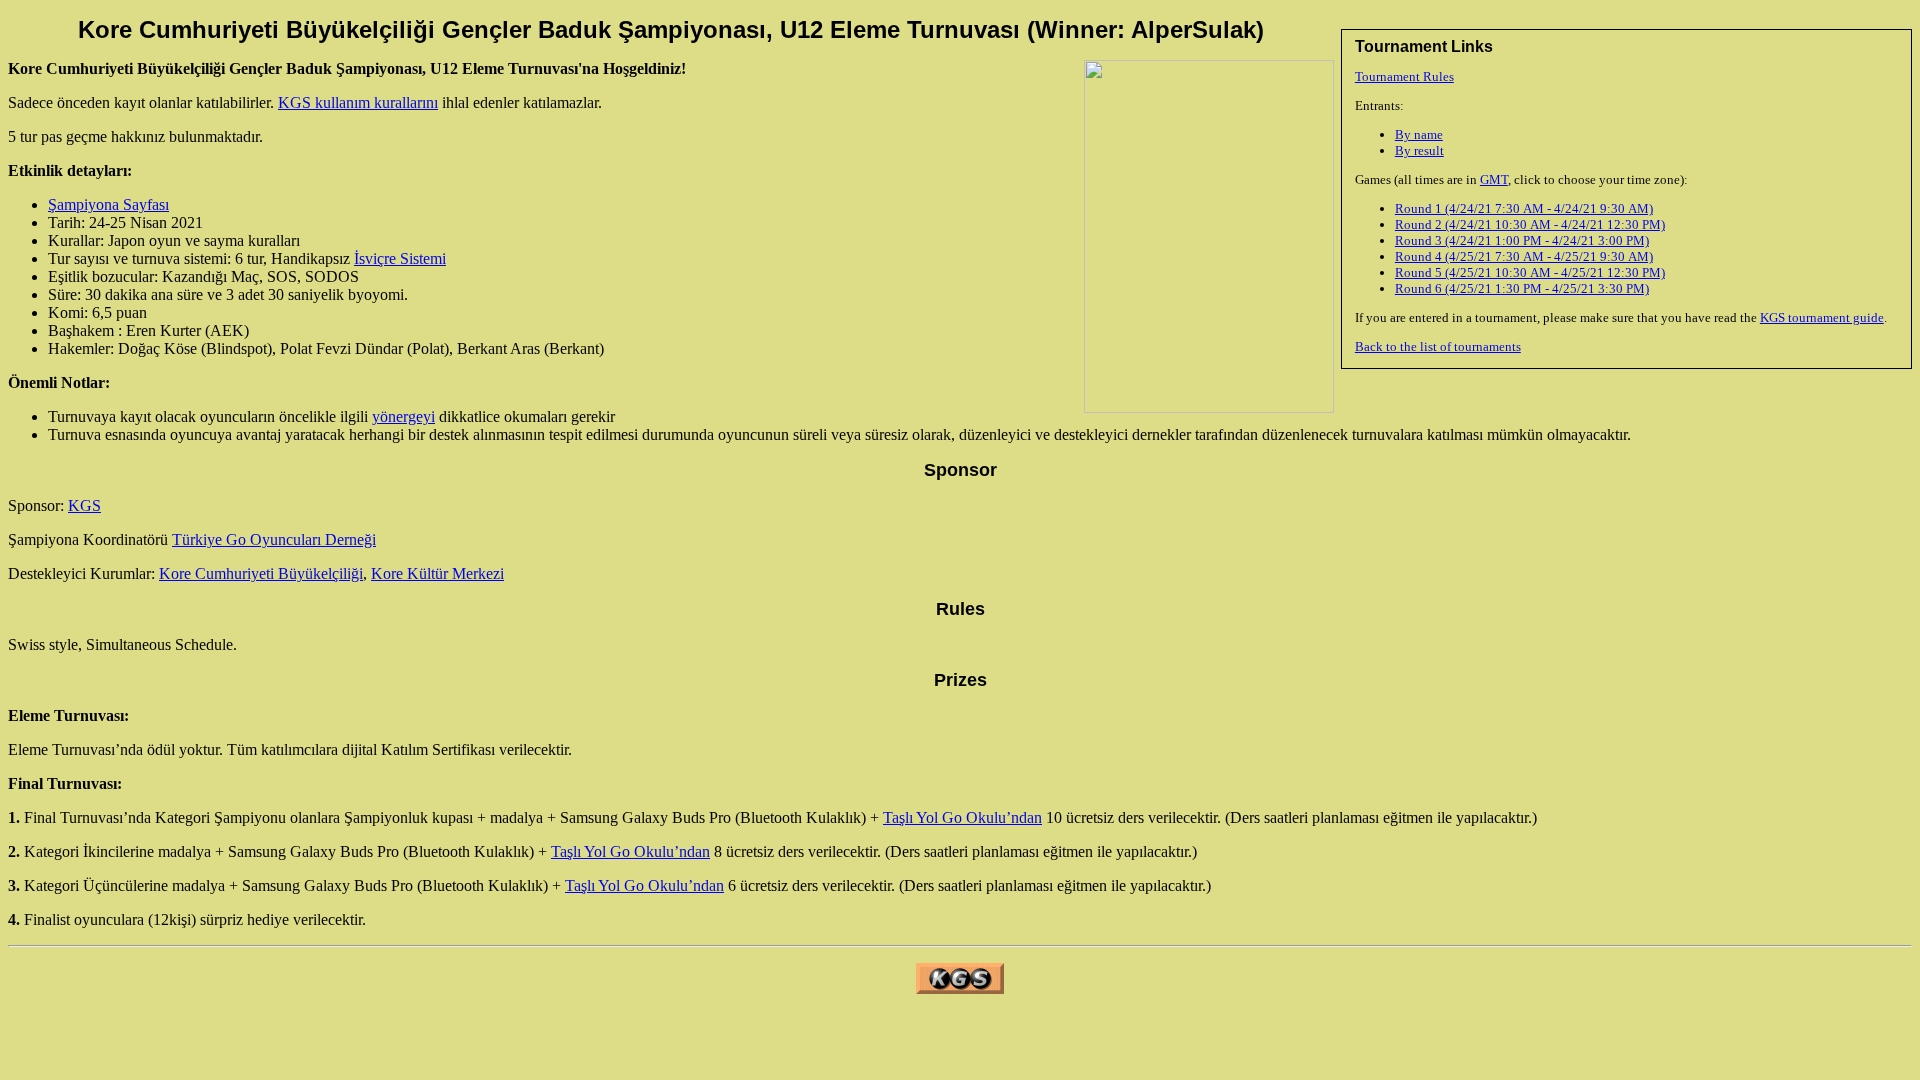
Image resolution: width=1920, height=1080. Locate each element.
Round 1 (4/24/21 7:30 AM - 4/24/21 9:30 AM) (1524, 208)
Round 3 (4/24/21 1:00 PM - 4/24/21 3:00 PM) (1522, 240)
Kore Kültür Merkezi (437, 573)
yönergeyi (403, 416)
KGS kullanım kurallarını (358, 102)
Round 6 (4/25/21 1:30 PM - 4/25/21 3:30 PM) (1522, 288)
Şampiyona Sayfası (108, 204)
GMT (1494, 179)
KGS (84, 505)
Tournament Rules (1404, 76)
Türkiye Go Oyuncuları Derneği (274, 539)
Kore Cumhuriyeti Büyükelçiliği (261, 573)
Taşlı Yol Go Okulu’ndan (962, 817)
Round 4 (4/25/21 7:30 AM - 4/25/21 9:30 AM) (1524, 256)
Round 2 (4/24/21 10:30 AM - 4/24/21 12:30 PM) (1530, 224)
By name (1419, 134)
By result (1419, 150)
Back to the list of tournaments (1438, 346)
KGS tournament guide (1822, 317)
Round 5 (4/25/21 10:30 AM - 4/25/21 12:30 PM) (1530, 272)
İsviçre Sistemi (400, 258)
